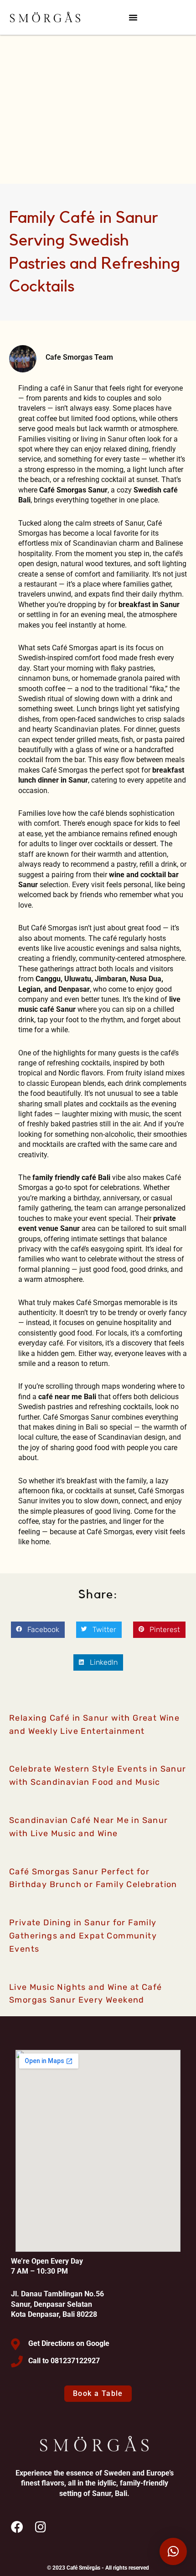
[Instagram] (40, 2527)
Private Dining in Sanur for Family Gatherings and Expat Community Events (83, 1936)
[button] (133, 17)
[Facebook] (17, 2527)
